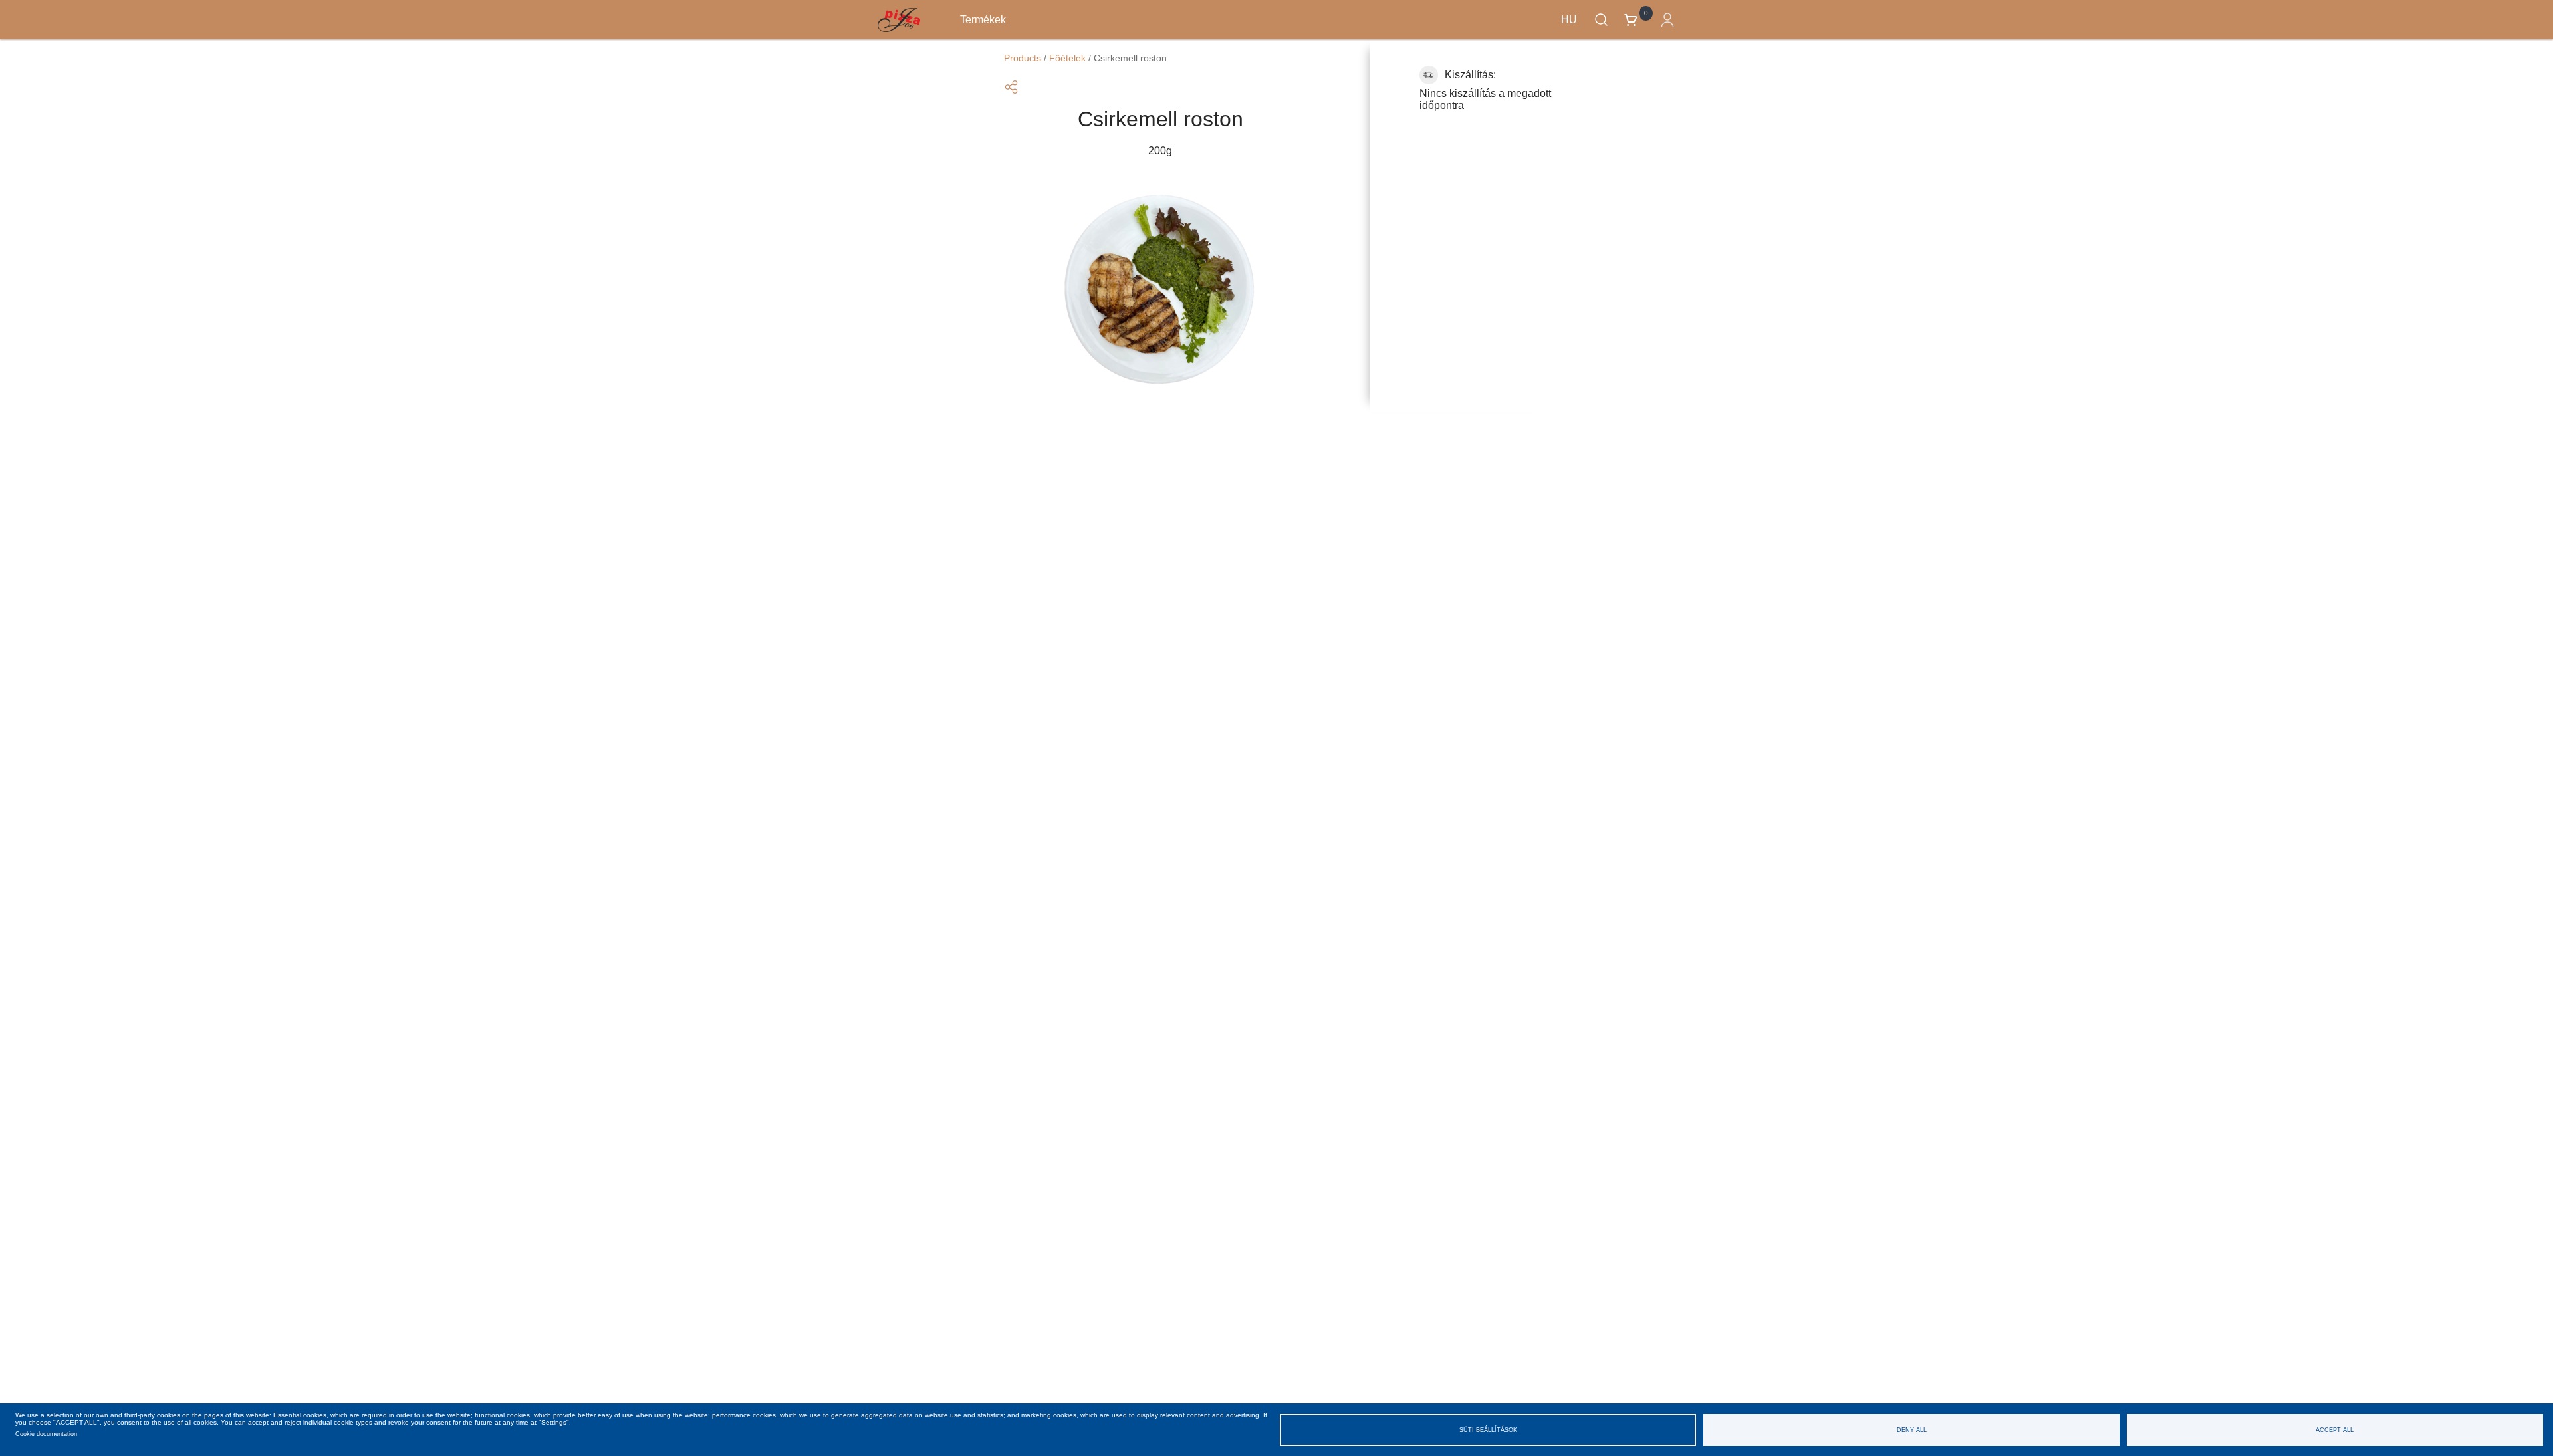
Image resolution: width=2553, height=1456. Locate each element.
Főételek (1067, 58)
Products (1023, 58)
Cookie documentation (46, 1434)
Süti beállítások (1488, 1430)
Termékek (983, 20)
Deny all (1912, 1430)
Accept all (2335, 1430)
